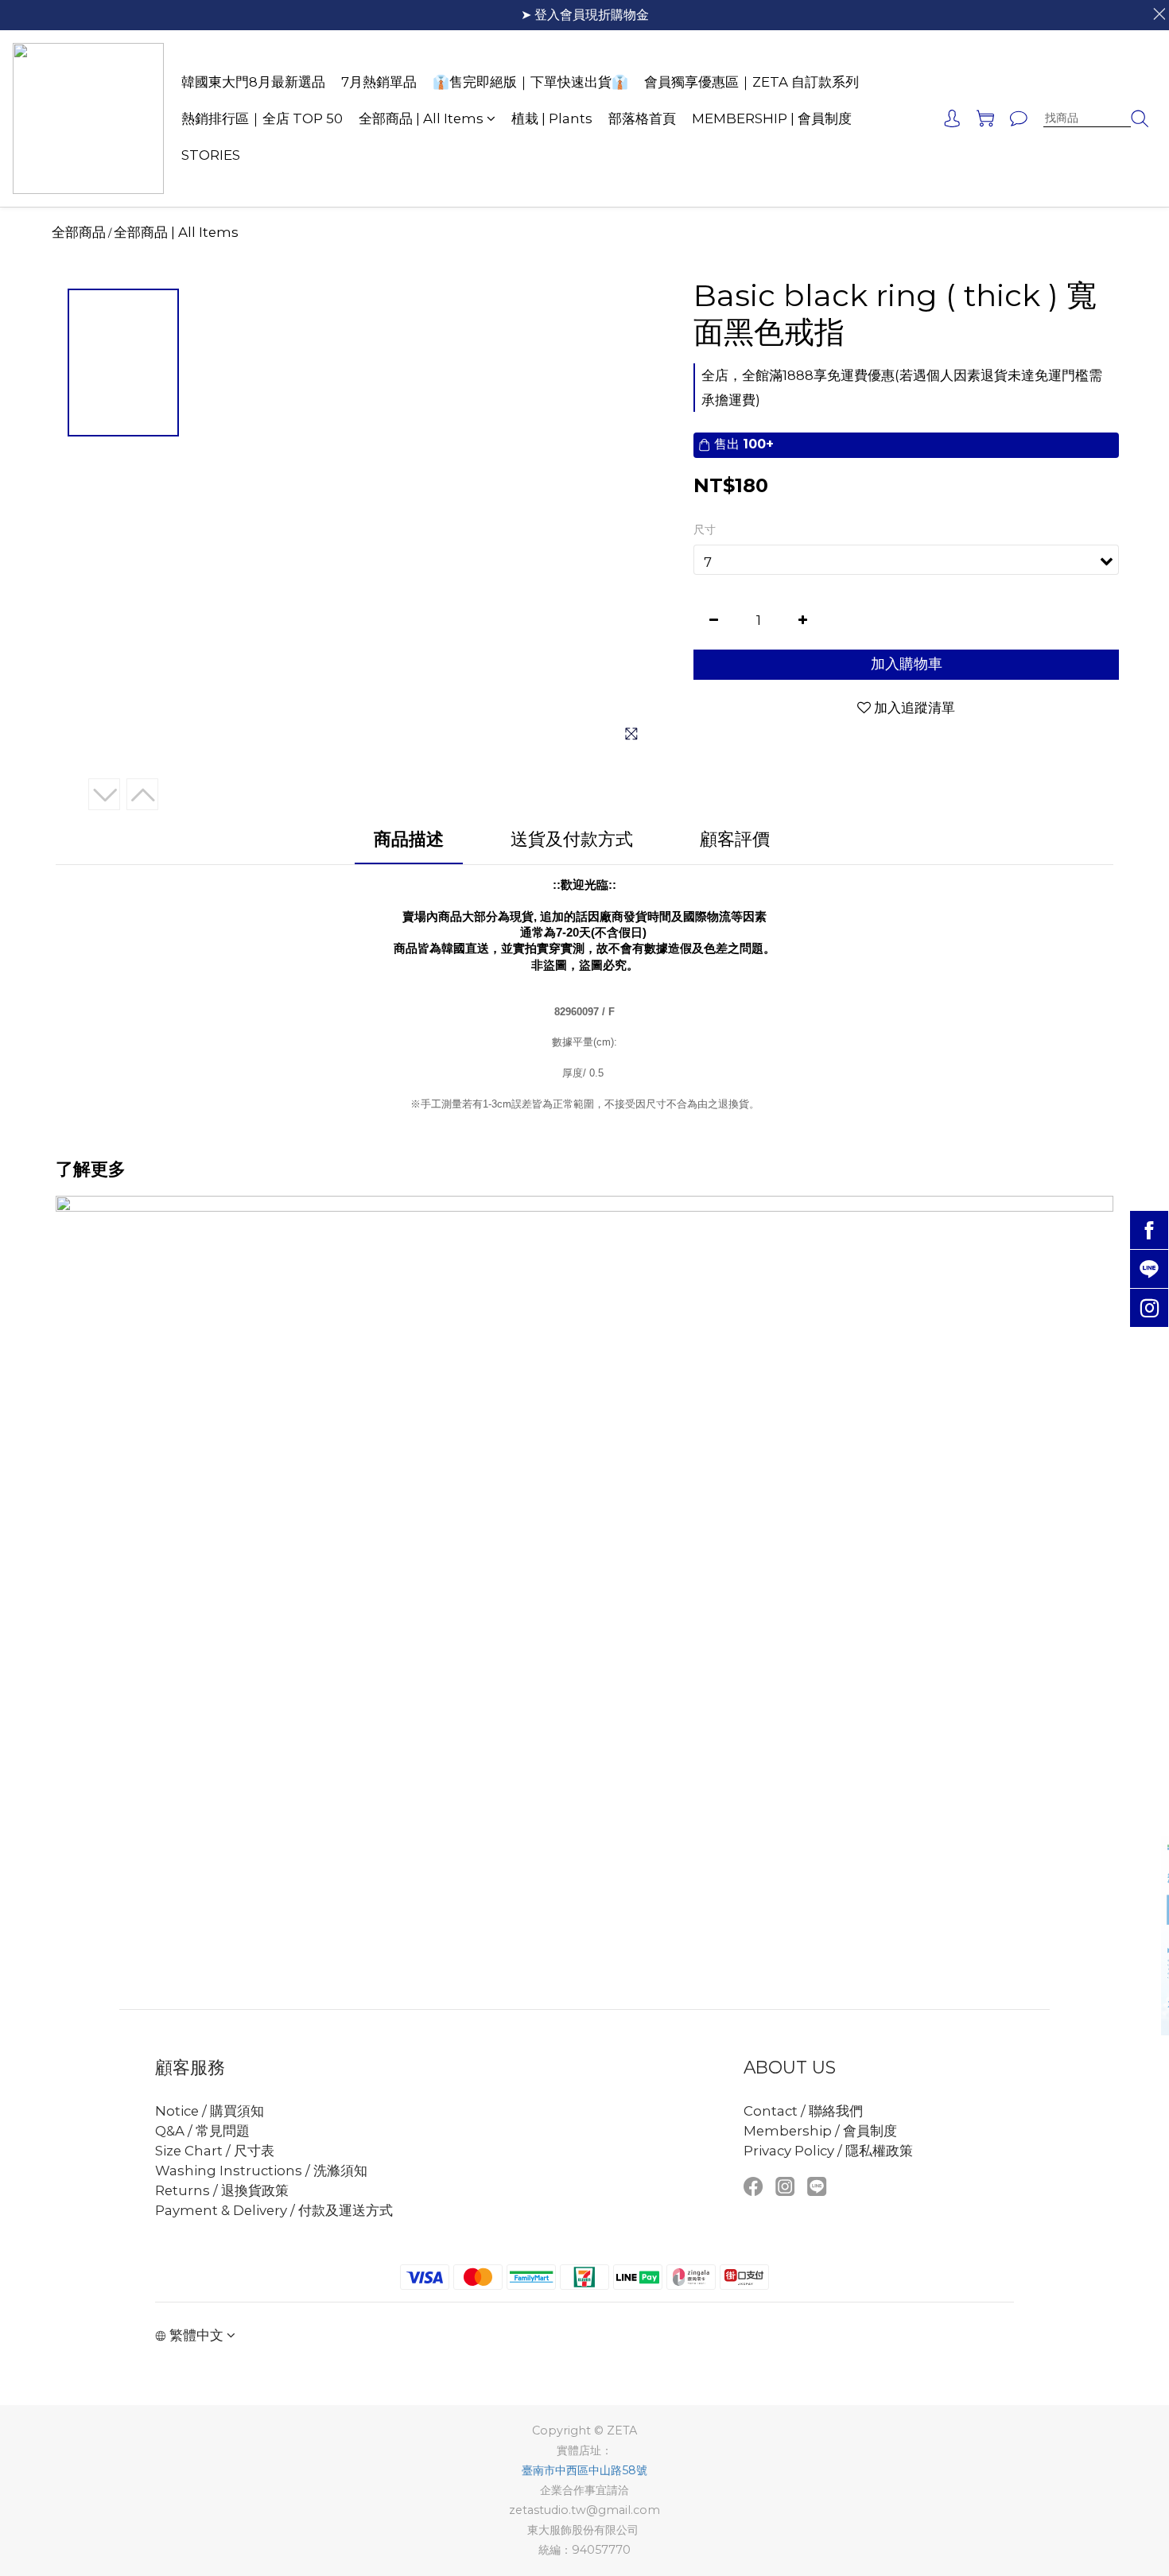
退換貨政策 (255, 2190)
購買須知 (237, 2111)
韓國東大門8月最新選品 (253, 82)
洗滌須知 (340, 2171)
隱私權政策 (879, 2151)
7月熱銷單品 (379, 82)
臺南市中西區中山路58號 (584, 2470)
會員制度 (870, 2131)
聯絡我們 (836, 2111)
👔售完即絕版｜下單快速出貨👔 (530, 82)
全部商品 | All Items (421, 118)
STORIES (211, 155)
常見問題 (223, 2131)
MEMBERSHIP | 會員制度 (772, 118)
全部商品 (79, 232)
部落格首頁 (642, 118)
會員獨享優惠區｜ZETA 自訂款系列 (751, 82)
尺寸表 (252, 2151)
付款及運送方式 (346, 2210)
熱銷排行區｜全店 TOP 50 (262, 118)
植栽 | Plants (552, 118)
